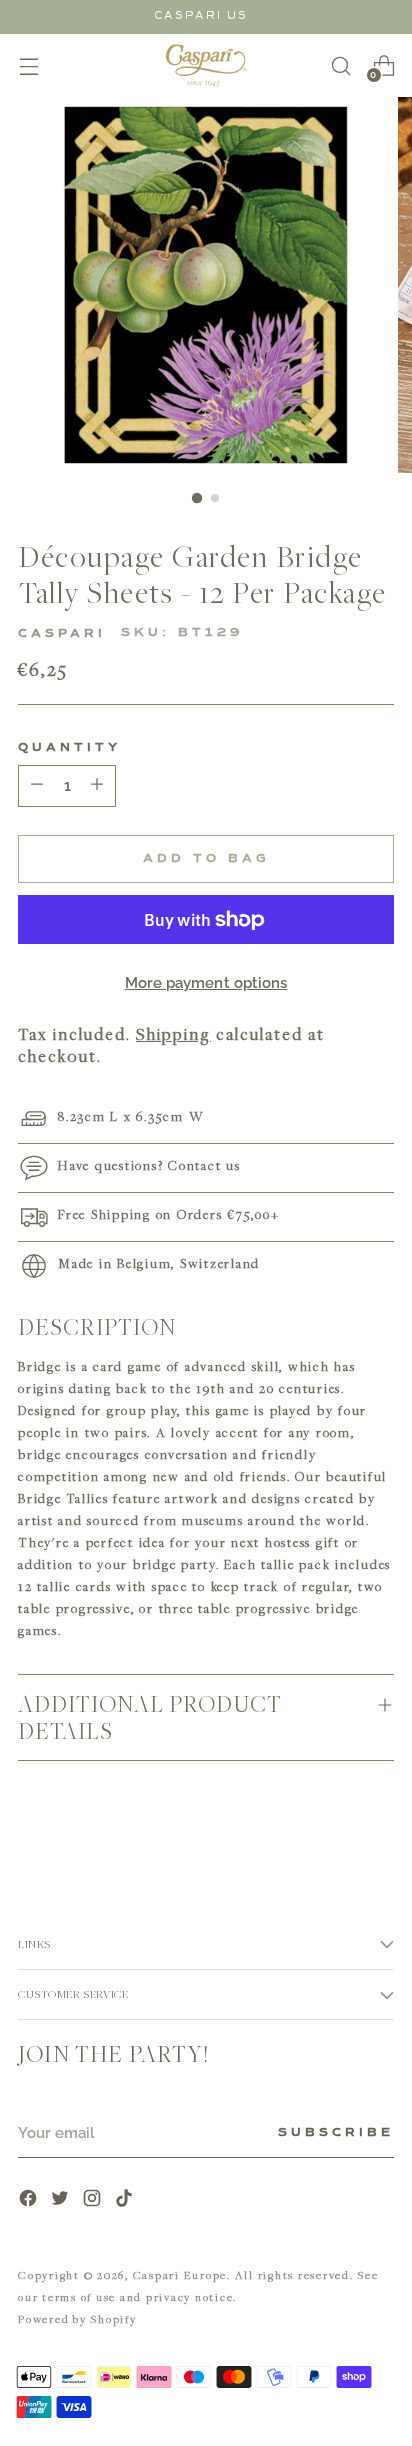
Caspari (62, 634)
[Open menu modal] (28, 65)
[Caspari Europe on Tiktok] (126, 2200)
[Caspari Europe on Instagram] (94, 2200)
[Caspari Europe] (206, 65)
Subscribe (336, 2133)
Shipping (173, 1034)
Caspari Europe (180, 2274)
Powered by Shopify (77, 2318)
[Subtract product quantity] (97, 786)
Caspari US (201, 15)
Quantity (69, 748)
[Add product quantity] (37, 786)
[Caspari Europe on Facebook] (30, 2200)
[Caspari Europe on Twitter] (62, 2200)
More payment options (206, 983)
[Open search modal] (340, 65)
